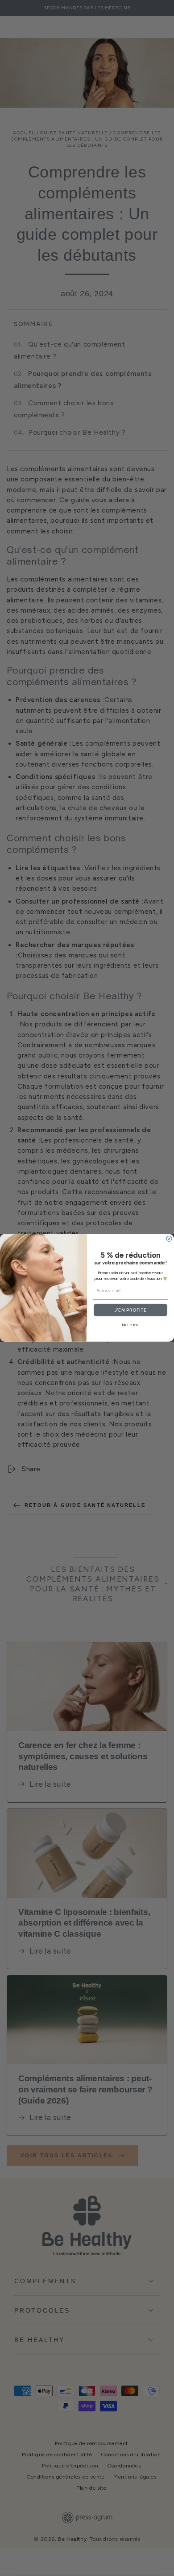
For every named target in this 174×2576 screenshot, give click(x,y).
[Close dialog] (169, 1239)
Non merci (131, 1325)
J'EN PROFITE (130, 1310)
